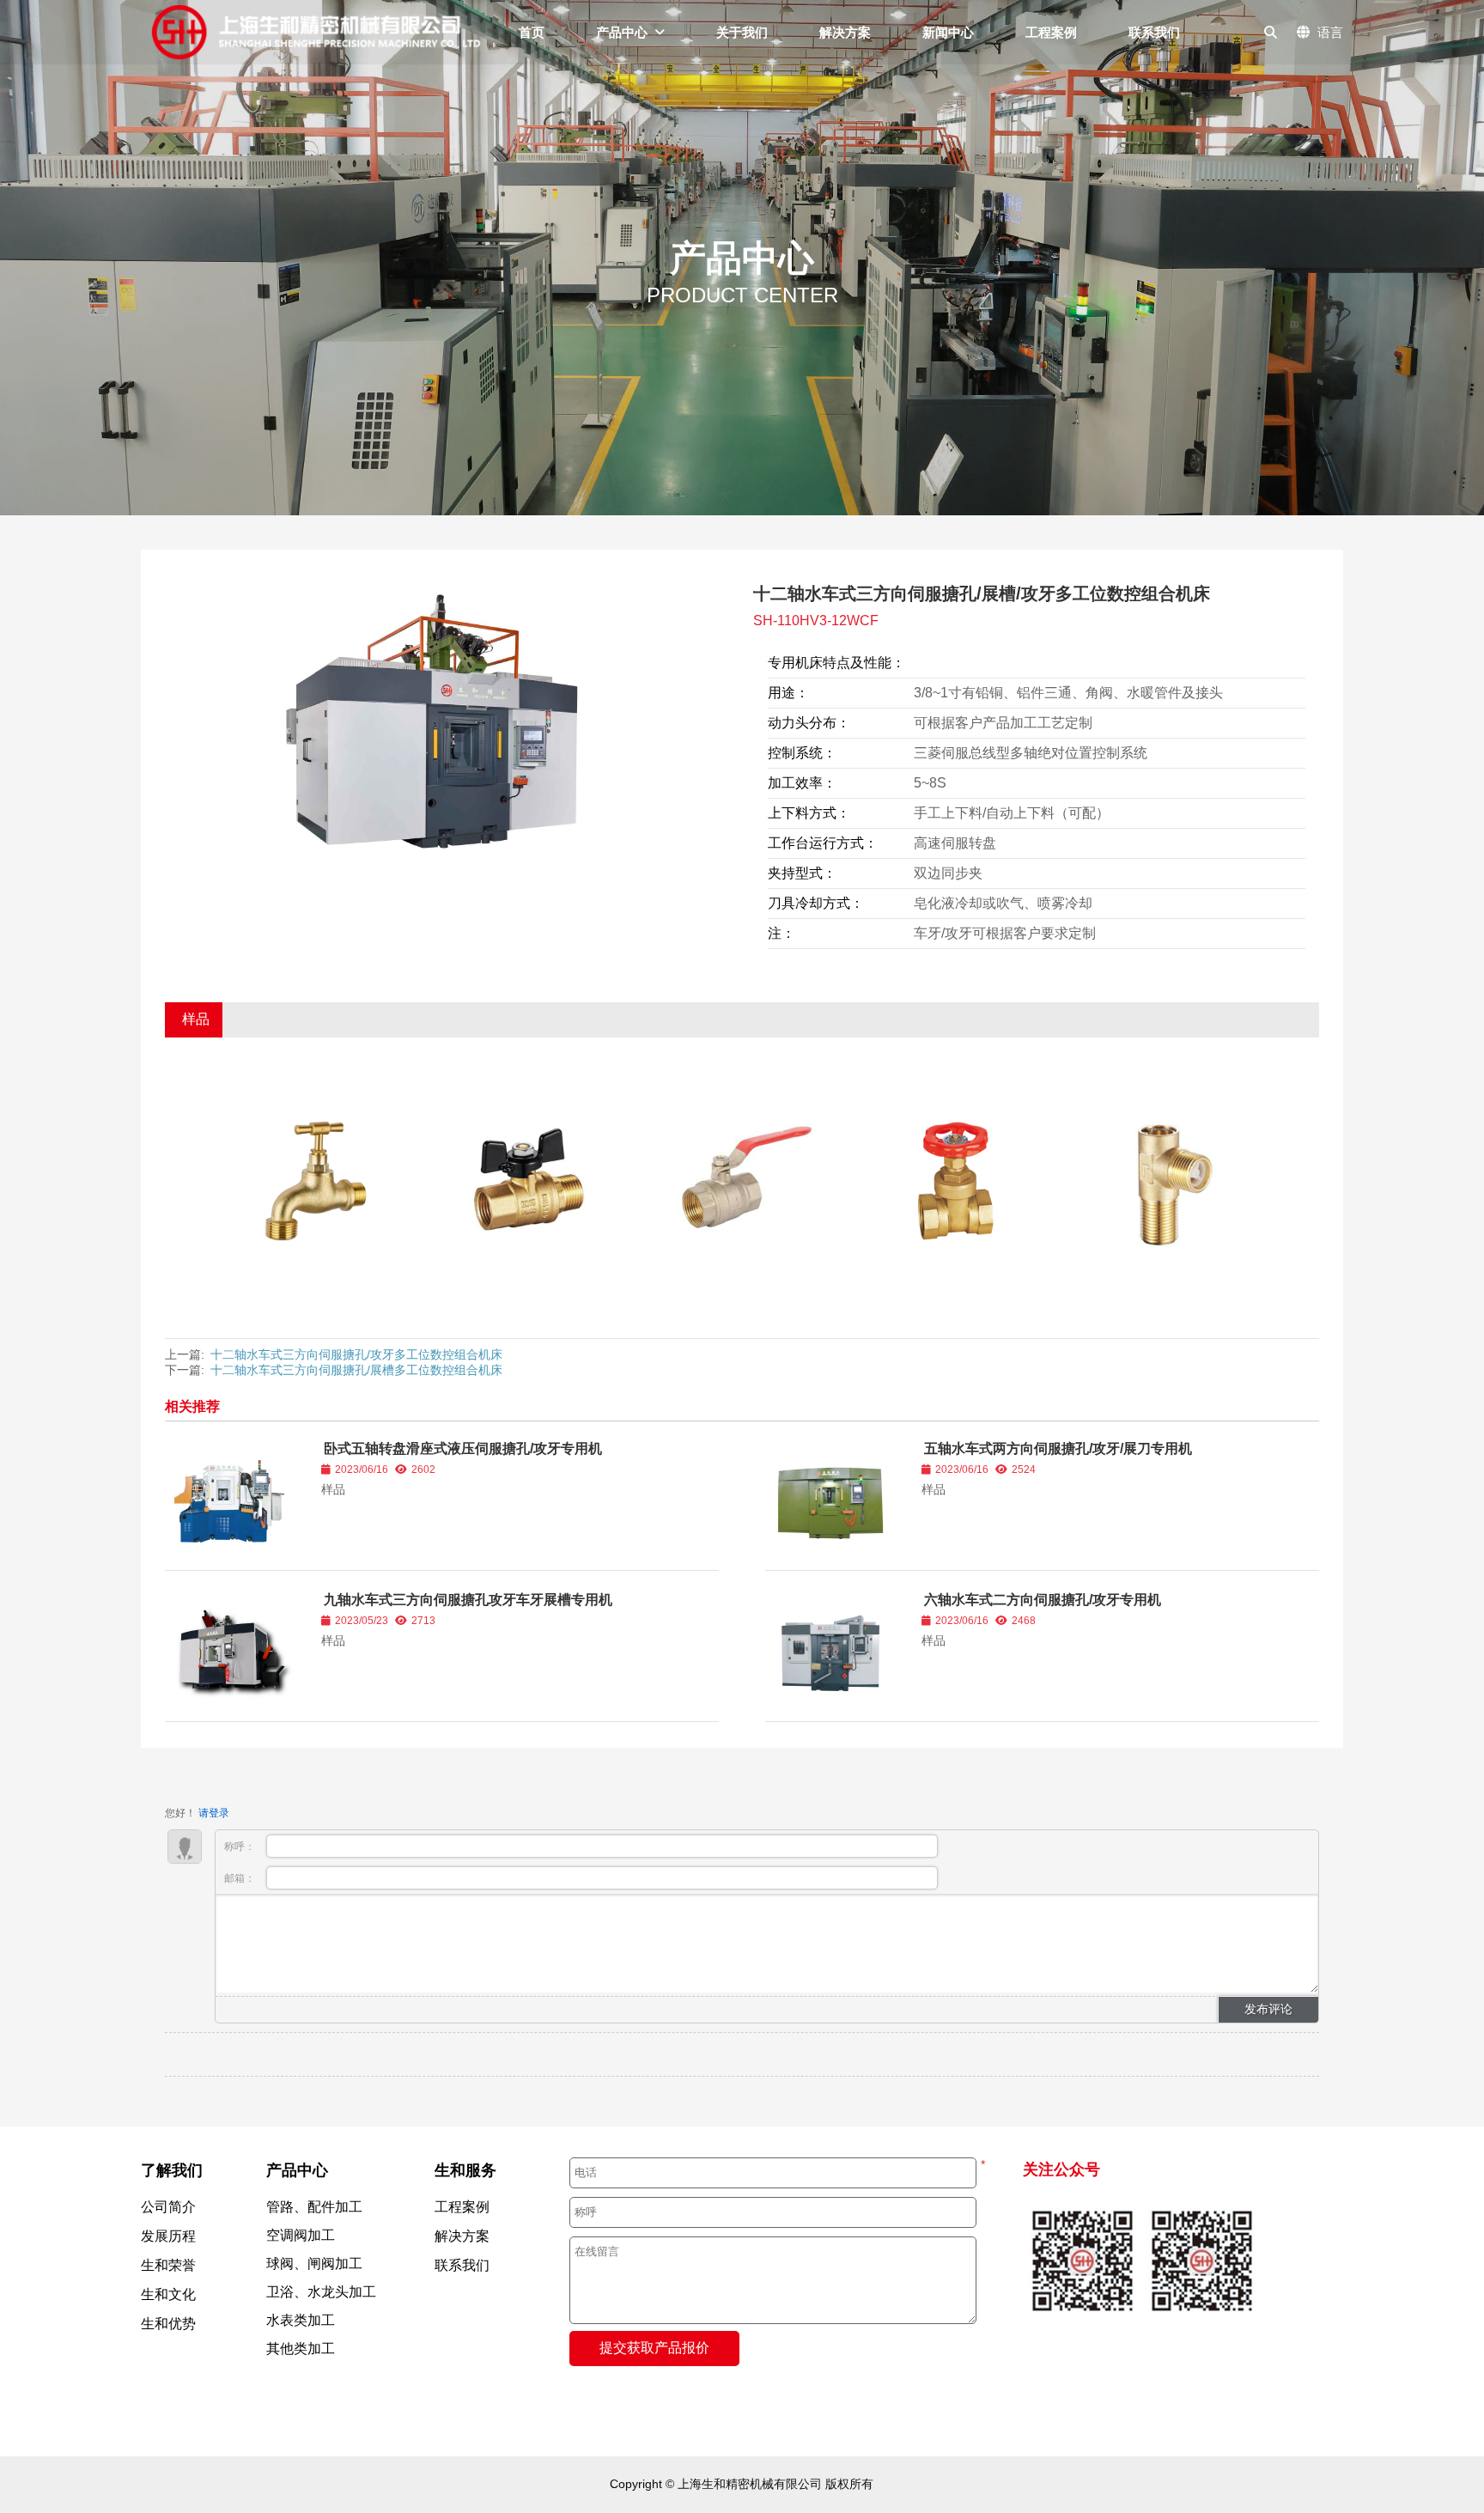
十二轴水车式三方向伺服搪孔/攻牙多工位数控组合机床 (356, 1354)
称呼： (241, 1847)
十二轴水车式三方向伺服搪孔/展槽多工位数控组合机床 (356, 1370)
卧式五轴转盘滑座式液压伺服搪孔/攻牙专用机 (463, 1448)
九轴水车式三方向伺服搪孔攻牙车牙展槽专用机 (468, 1600)
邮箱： (241, 1878)
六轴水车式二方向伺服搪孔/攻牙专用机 (1043, 1600)
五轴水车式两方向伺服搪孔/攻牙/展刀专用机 (1058, 1448)
